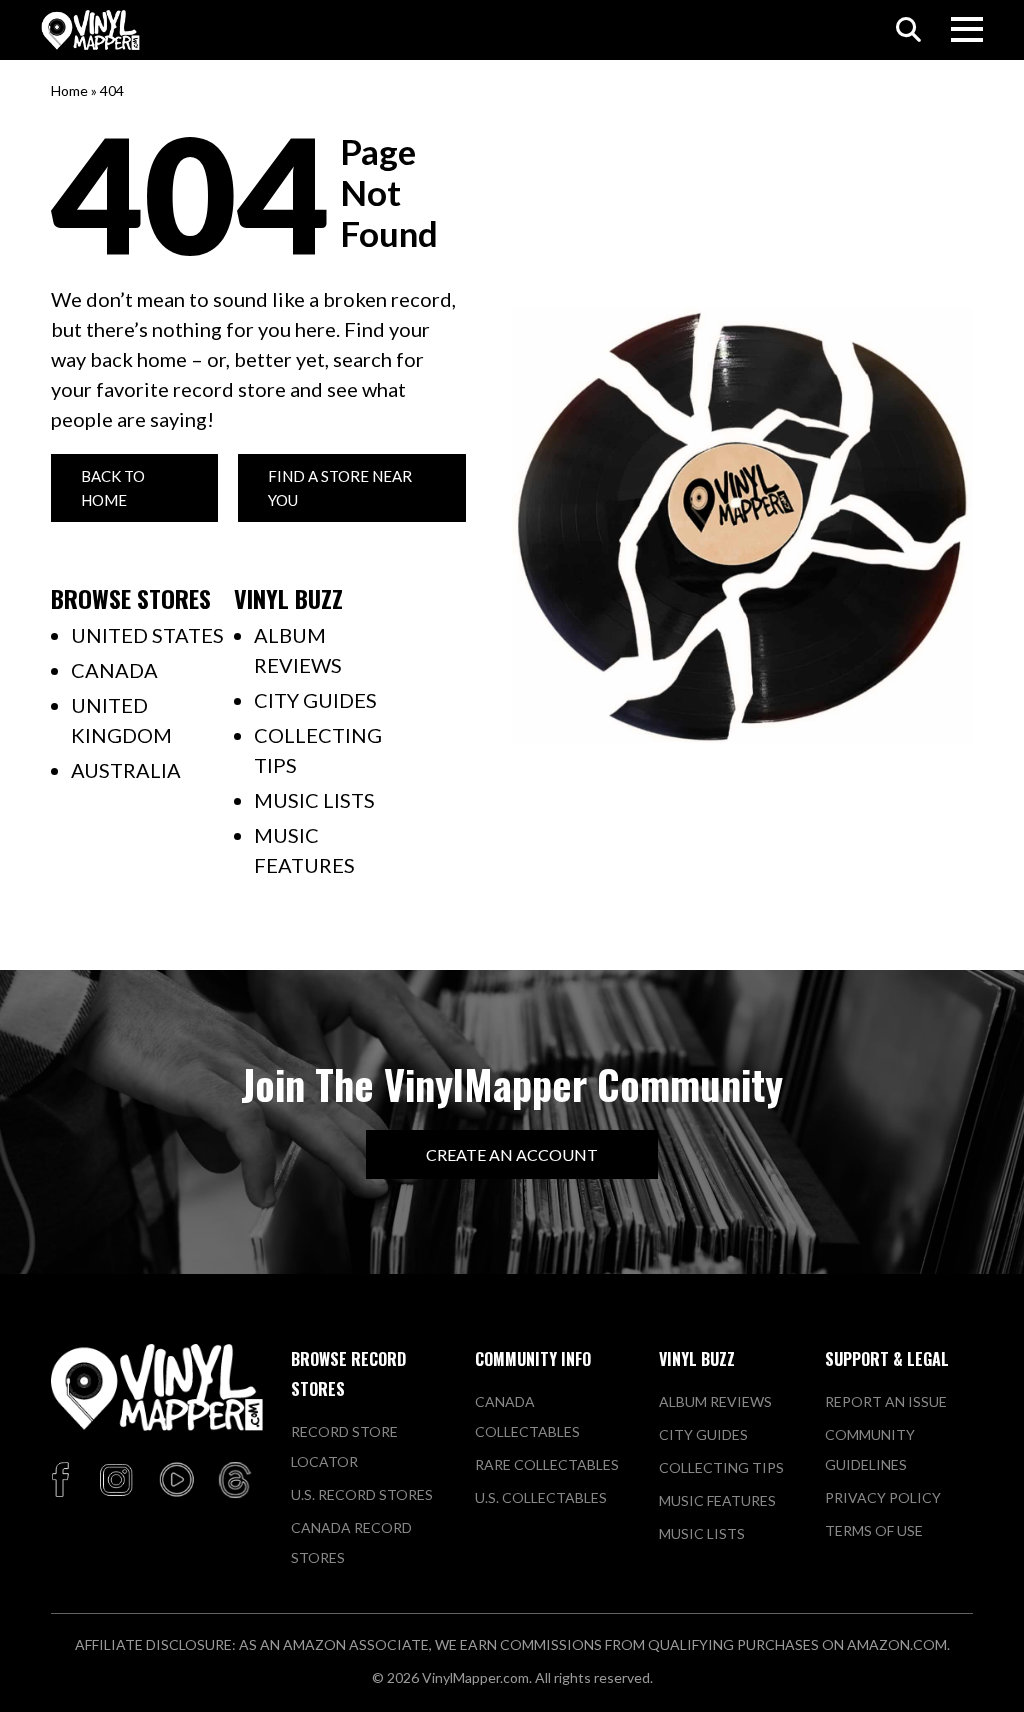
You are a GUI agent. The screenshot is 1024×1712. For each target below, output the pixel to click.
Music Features (717, 1500)
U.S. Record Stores (362, 1494)
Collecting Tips (721, 1467)
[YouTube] (176, 1481)
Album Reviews (715, 1401)
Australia (126, 770)
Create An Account (512, 1154)
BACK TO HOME (113, 488)
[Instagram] (116, 1481)
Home (69, 90)
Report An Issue (886, 1401)
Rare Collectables (547, 1464)
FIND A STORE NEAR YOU (340, 488)
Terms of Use (874, 1530)
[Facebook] (63, 1481)
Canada (114, 670)
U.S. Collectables (541, 1497)
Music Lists (314, 800)
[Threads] (235, 1481)
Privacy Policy (883, 1497)
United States (147, 635)
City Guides (315, 700)
